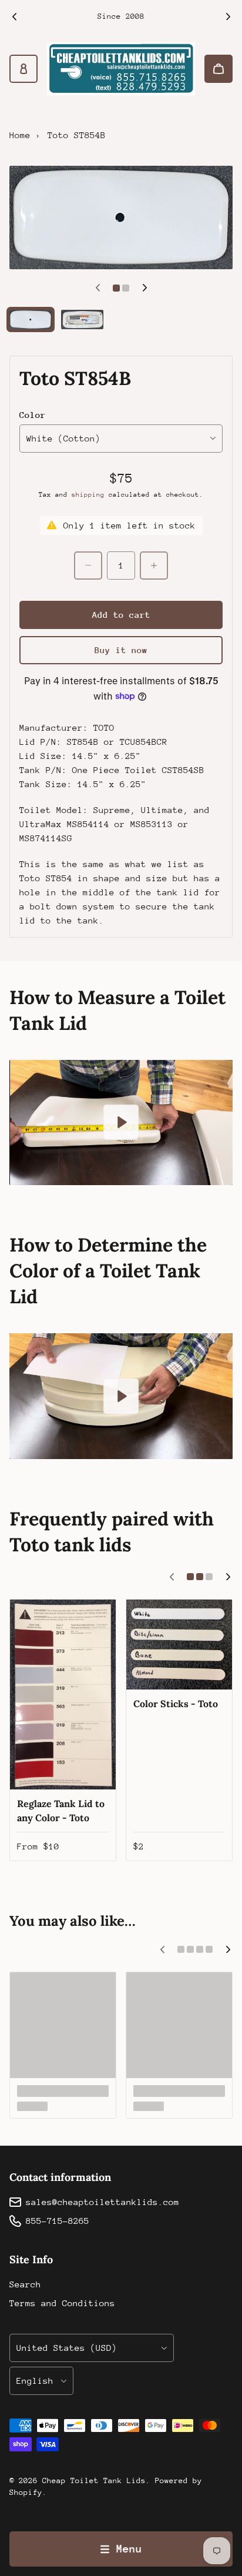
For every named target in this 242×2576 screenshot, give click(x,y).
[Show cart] (219, 69)
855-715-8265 (58, 2221)
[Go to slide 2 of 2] (82, 320)
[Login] (23, 69)
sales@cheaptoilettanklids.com (102, 2202)
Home (20, 135)
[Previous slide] (14, 16)
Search (25, 2284)
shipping (88, 495)
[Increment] (154, 566)
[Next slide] (228, 16)
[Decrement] (88, 566)
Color (33, 415)
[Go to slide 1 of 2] (31, 320)
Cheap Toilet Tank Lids (94, 2480)
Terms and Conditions (62, 2303)
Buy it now (121, 650)
